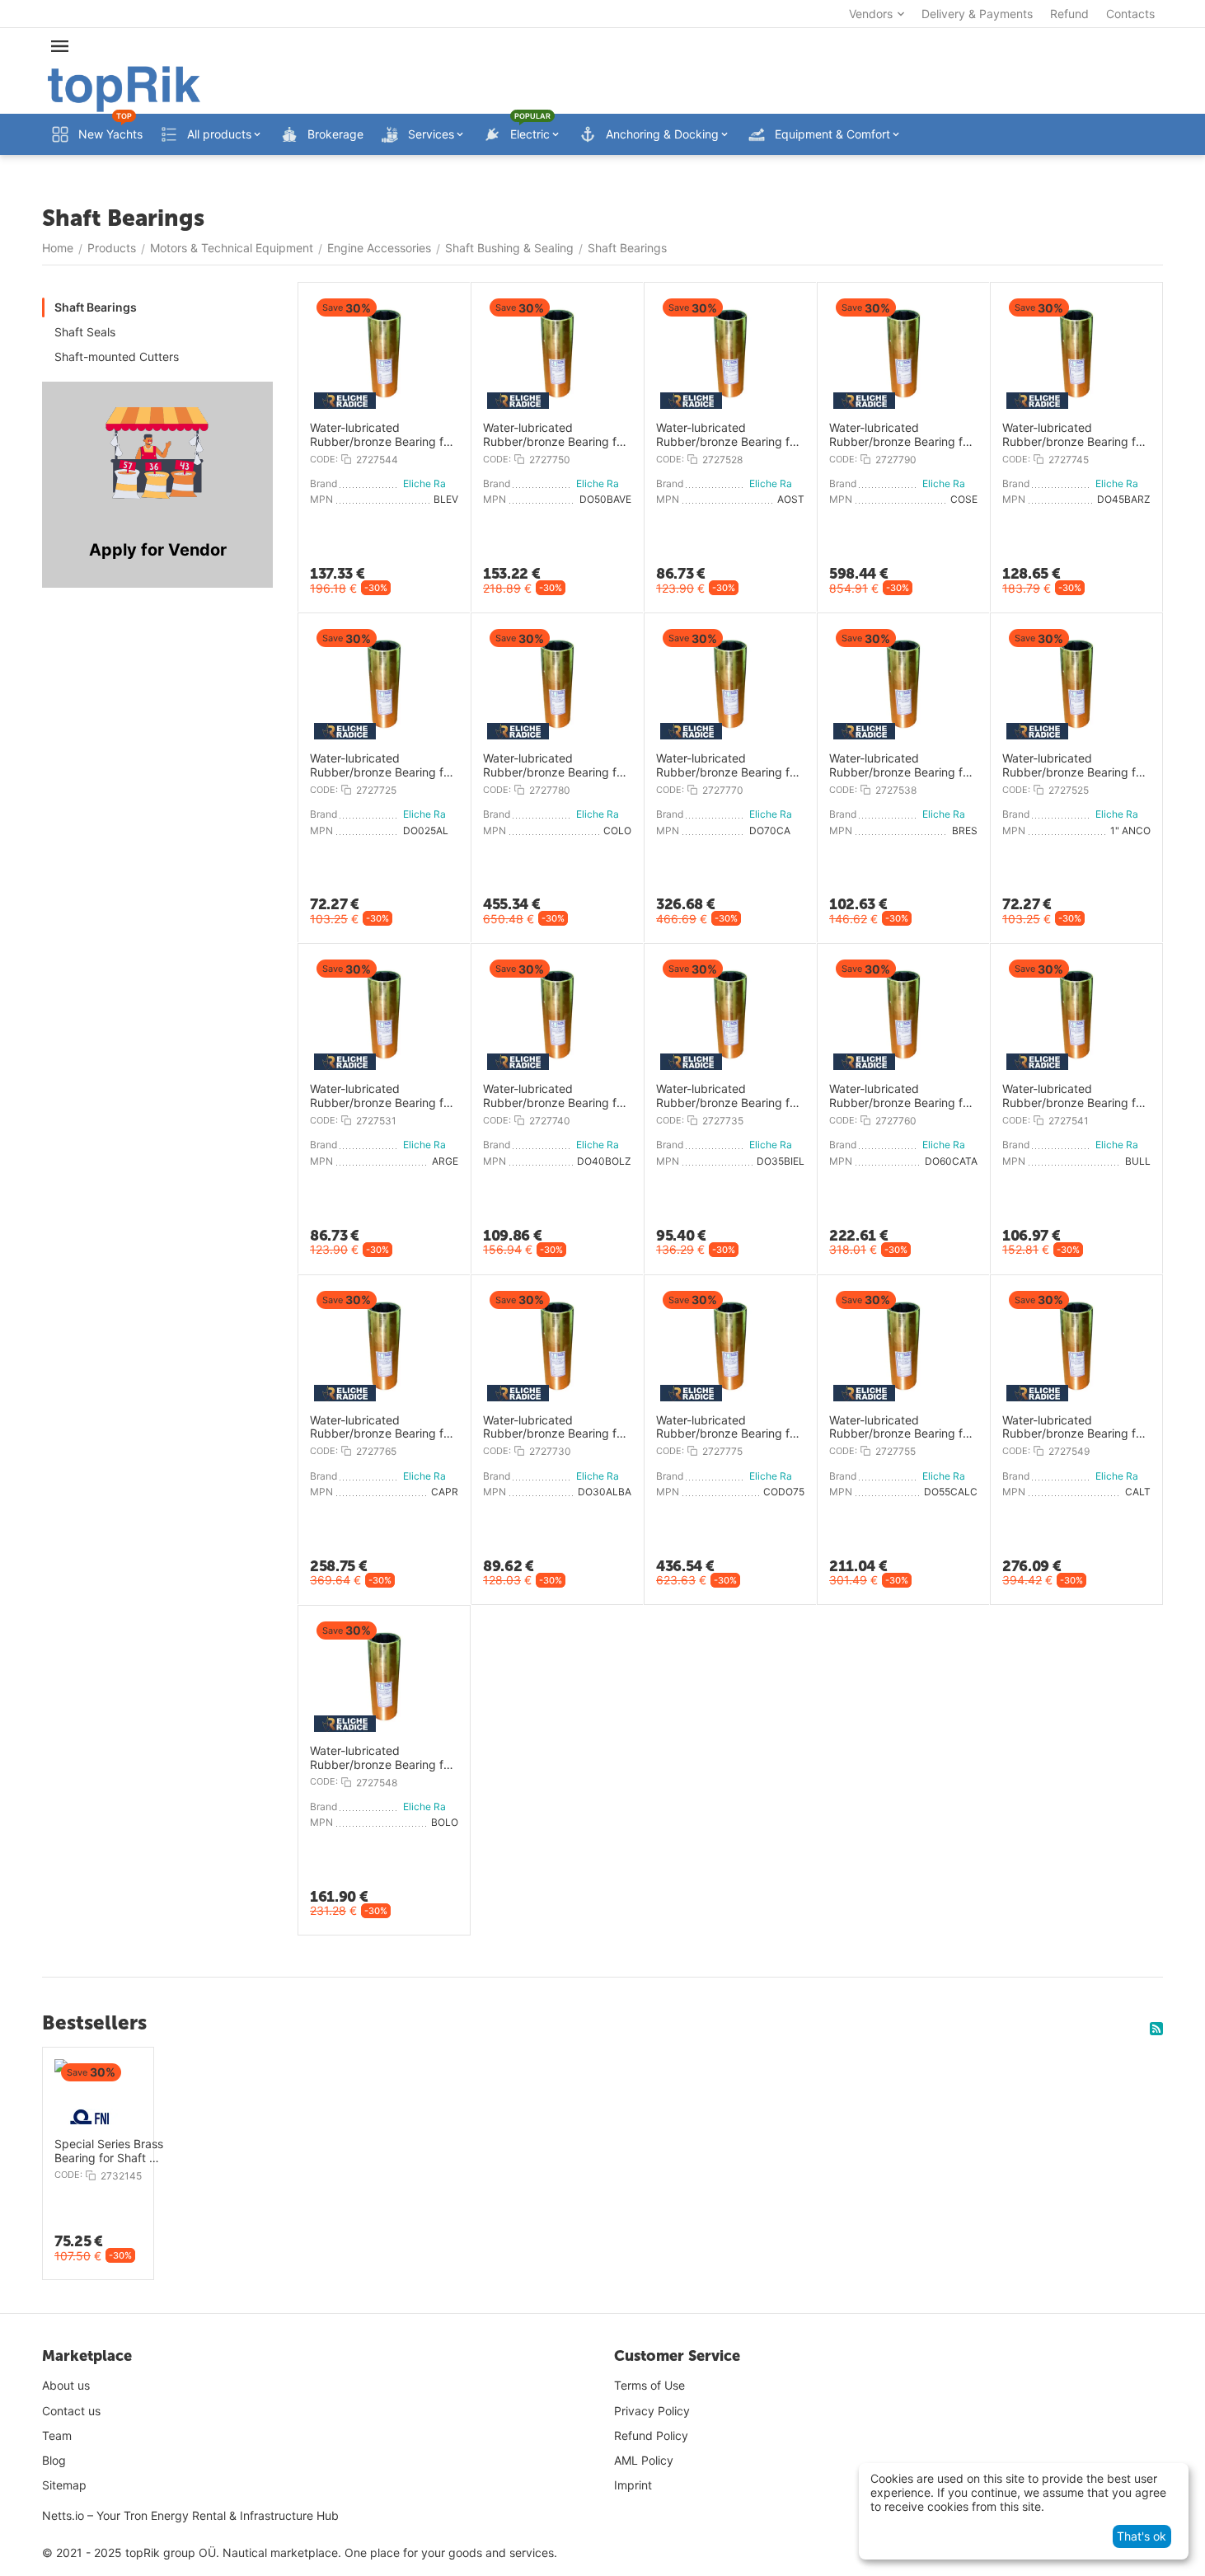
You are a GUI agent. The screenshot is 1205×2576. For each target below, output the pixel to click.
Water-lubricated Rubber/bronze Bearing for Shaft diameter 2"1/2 (1074, 1428)
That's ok (1142, 2536)
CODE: (324, 459)
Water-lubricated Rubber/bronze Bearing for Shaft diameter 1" (1074, 766)
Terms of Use (649, 2385)
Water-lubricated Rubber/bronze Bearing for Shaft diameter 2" (382, 1758)
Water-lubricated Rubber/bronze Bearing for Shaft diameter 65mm (382, 1428)
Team (57, 2435)
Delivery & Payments (977, 14)
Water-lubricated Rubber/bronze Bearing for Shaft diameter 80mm (555, 766)
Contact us (71, 2411)
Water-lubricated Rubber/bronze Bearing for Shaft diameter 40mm (555, 1096)
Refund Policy (651, 2435)
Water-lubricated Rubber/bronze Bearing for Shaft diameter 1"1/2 (901, 766)
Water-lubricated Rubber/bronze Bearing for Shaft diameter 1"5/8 (1074, 1096)
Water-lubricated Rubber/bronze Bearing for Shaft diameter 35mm (728, 1096)
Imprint (633, 2485)
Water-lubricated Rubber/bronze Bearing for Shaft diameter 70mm (728, 766)
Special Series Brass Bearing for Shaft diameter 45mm (109, 2151)
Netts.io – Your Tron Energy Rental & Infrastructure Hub (190, 2515)
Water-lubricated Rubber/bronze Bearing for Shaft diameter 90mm (901, 435)
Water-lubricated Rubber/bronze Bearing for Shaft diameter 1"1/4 (382, 1096)
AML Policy (644, 2460)
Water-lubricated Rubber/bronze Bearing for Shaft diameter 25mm (382, 766)
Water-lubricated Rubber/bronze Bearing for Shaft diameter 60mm (901, 1096)
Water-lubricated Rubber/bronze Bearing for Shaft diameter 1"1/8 (728, 435)
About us (66, 2385)
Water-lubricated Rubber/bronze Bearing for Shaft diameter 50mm (555, 435)
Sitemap (64, 2485)
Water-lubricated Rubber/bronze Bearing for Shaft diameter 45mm (1074, 435)
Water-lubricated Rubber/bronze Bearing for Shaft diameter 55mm (901, 1428)
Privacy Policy (652, 2411)
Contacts (1130, 14)
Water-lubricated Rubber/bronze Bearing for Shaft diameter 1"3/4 (382, 435)
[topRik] (124, 88)
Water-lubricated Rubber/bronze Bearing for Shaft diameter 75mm (728, 1428)
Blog (54, 2460)
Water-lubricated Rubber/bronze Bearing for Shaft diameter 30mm (555, 1428)
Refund (1069, 14)
